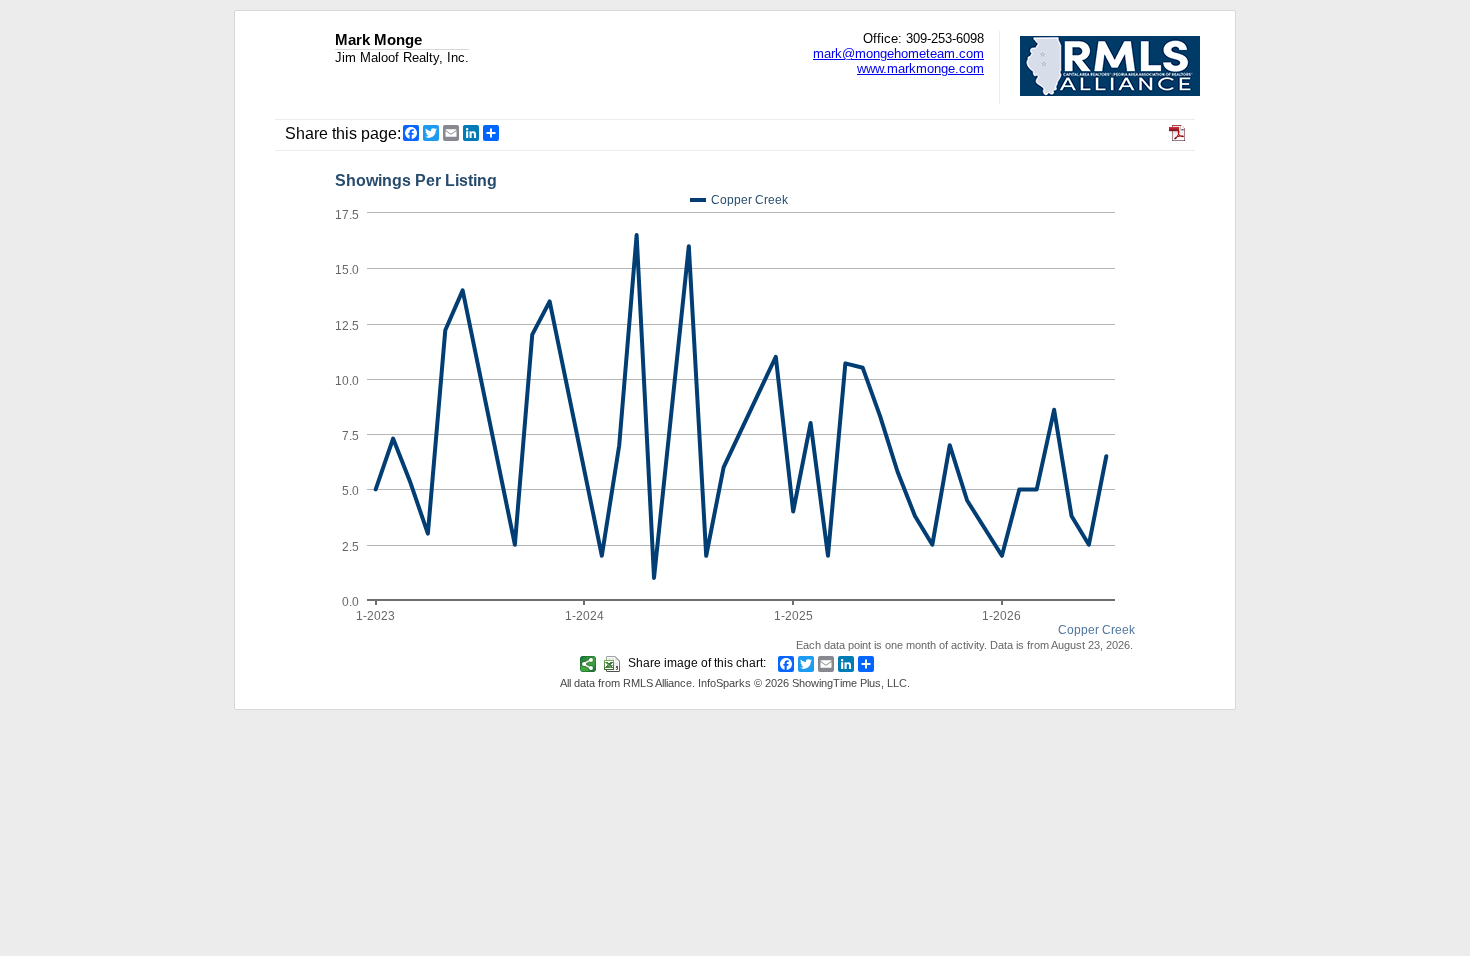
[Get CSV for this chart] (614, 663)
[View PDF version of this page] (1177, 135)
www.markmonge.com (920, 68)
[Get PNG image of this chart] (590, 663)
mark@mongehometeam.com (898, 53)
